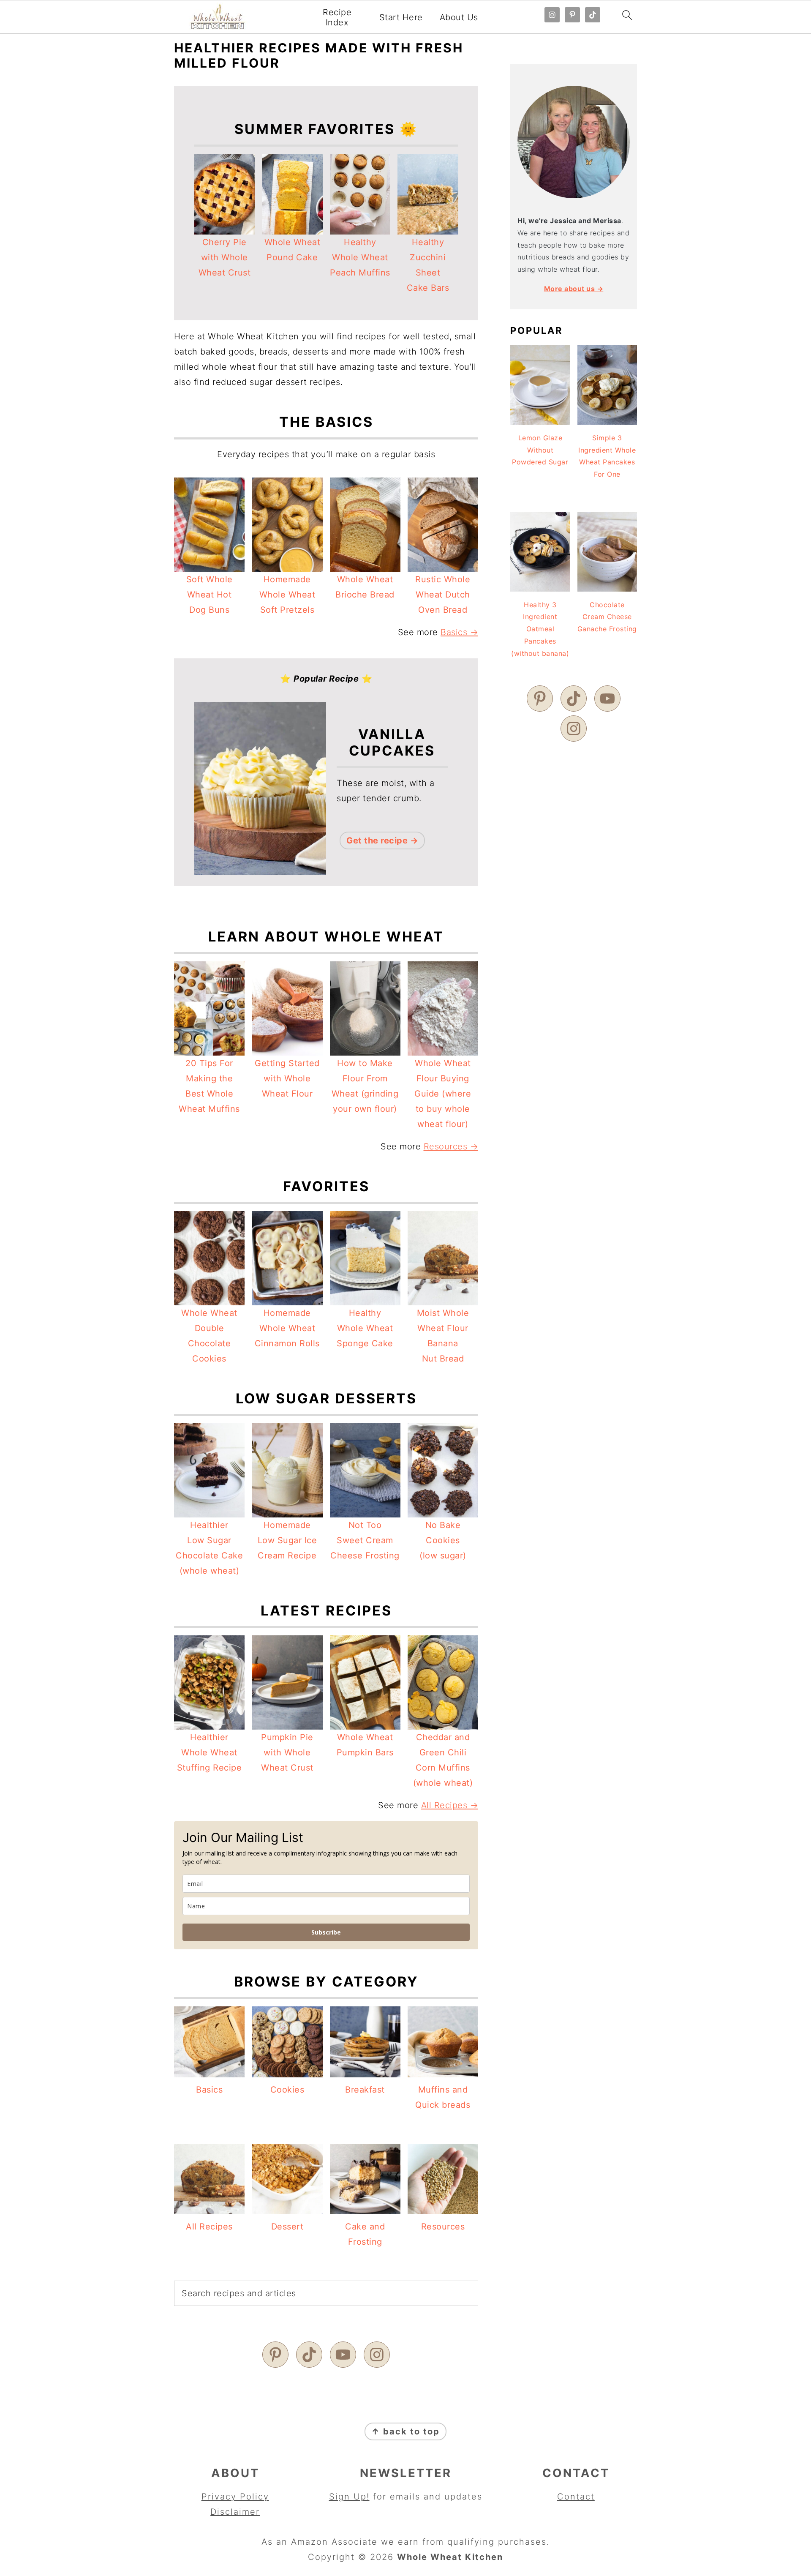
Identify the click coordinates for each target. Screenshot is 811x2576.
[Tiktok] (309, 2355)
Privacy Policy (235, 2497)
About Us (459, 17)
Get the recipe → (382, 840)
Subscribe (326, 1932)
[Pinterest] (275, 2355)
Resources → (451, 1146)
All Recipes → (450, 1805)
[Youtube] (343, 2355)
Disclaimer (235, 2512)
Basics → (459, 632)
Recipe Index (337, 17)
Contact (576, 2497)
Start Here (401, 17)
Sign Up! (349, 2497)
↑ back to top (405, 2431)
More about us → (574, 289)
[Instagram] (377, 2355)
